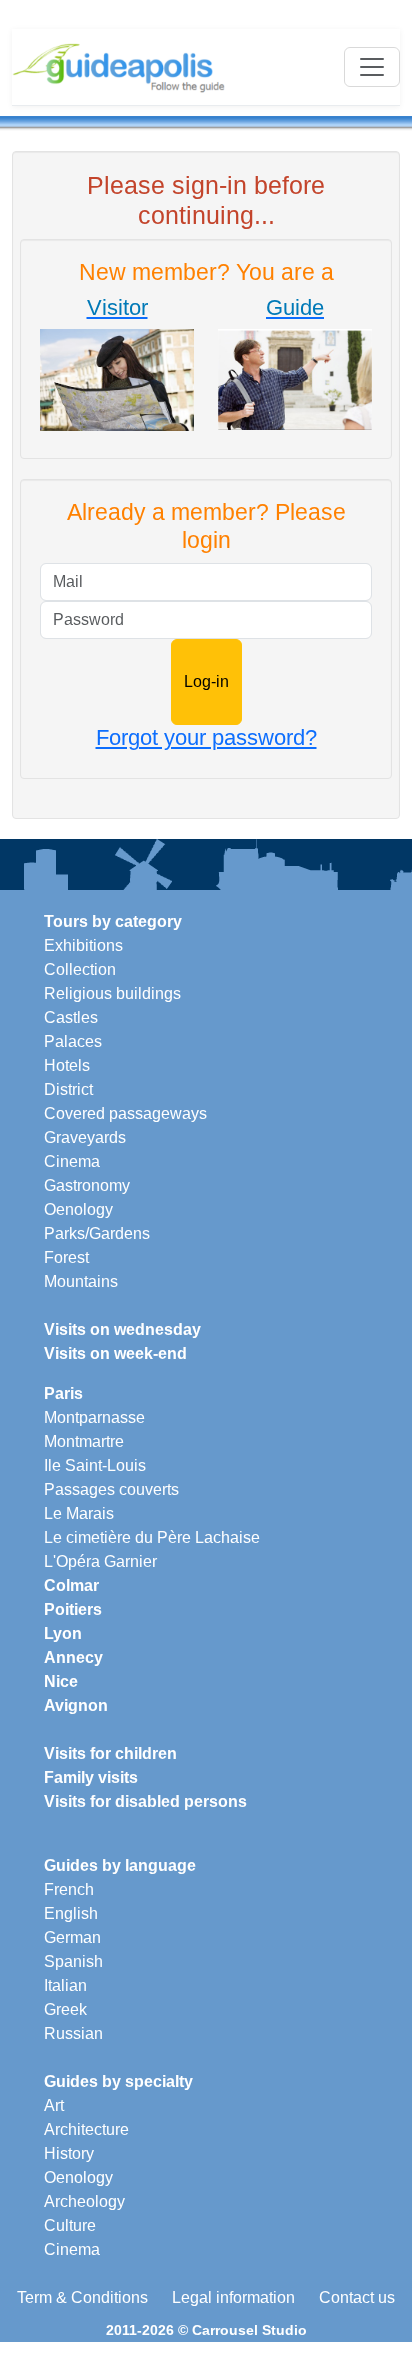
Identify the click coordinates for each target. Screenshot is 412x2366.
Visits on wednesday (122, 1329)
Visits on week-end (115, 1353)
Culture (70, 2225)
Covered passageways (125, 1113)
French (69, 1889)
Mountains (81, 1281)
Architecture (86, 2129)
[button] (117, 363)
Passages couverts (111, 1489)
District (68, 1089)
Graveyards (85, 1137)
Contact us (357, 2297)
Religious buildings (112, 993)
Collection (80, 969)
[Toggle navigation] (372, 67)
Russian (73, 2033)
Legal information (233, 2297)
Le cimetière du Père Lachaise (152, 1537)
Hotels (67, 1065)
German (72, 1937)
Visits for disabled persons (145, 1801)
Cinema (72, 1161)
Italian (65, 1985)
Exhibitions (83, 945)
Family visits (91, 1777)
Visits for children (110, 1753)
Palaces (73, 1041)
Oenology (78, 1209)
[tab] (117, 367)
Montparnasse (94, 1417)
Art (54, 2105)
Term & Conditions (82, 2297)
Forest (66, 1257)
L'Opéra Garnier (100, 1561)
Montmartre (84, 1441)
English (71, 1913)
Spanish (73, 1961)
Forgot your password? (206, 737)
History (69, 2153)
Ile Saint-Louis (95, 1465)
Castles (71, 1017)
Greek (65, 2009)
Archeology (84, 2201)
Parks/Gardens (97, 1233)
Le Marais (79, 1513)
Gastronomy (87, 1185)
